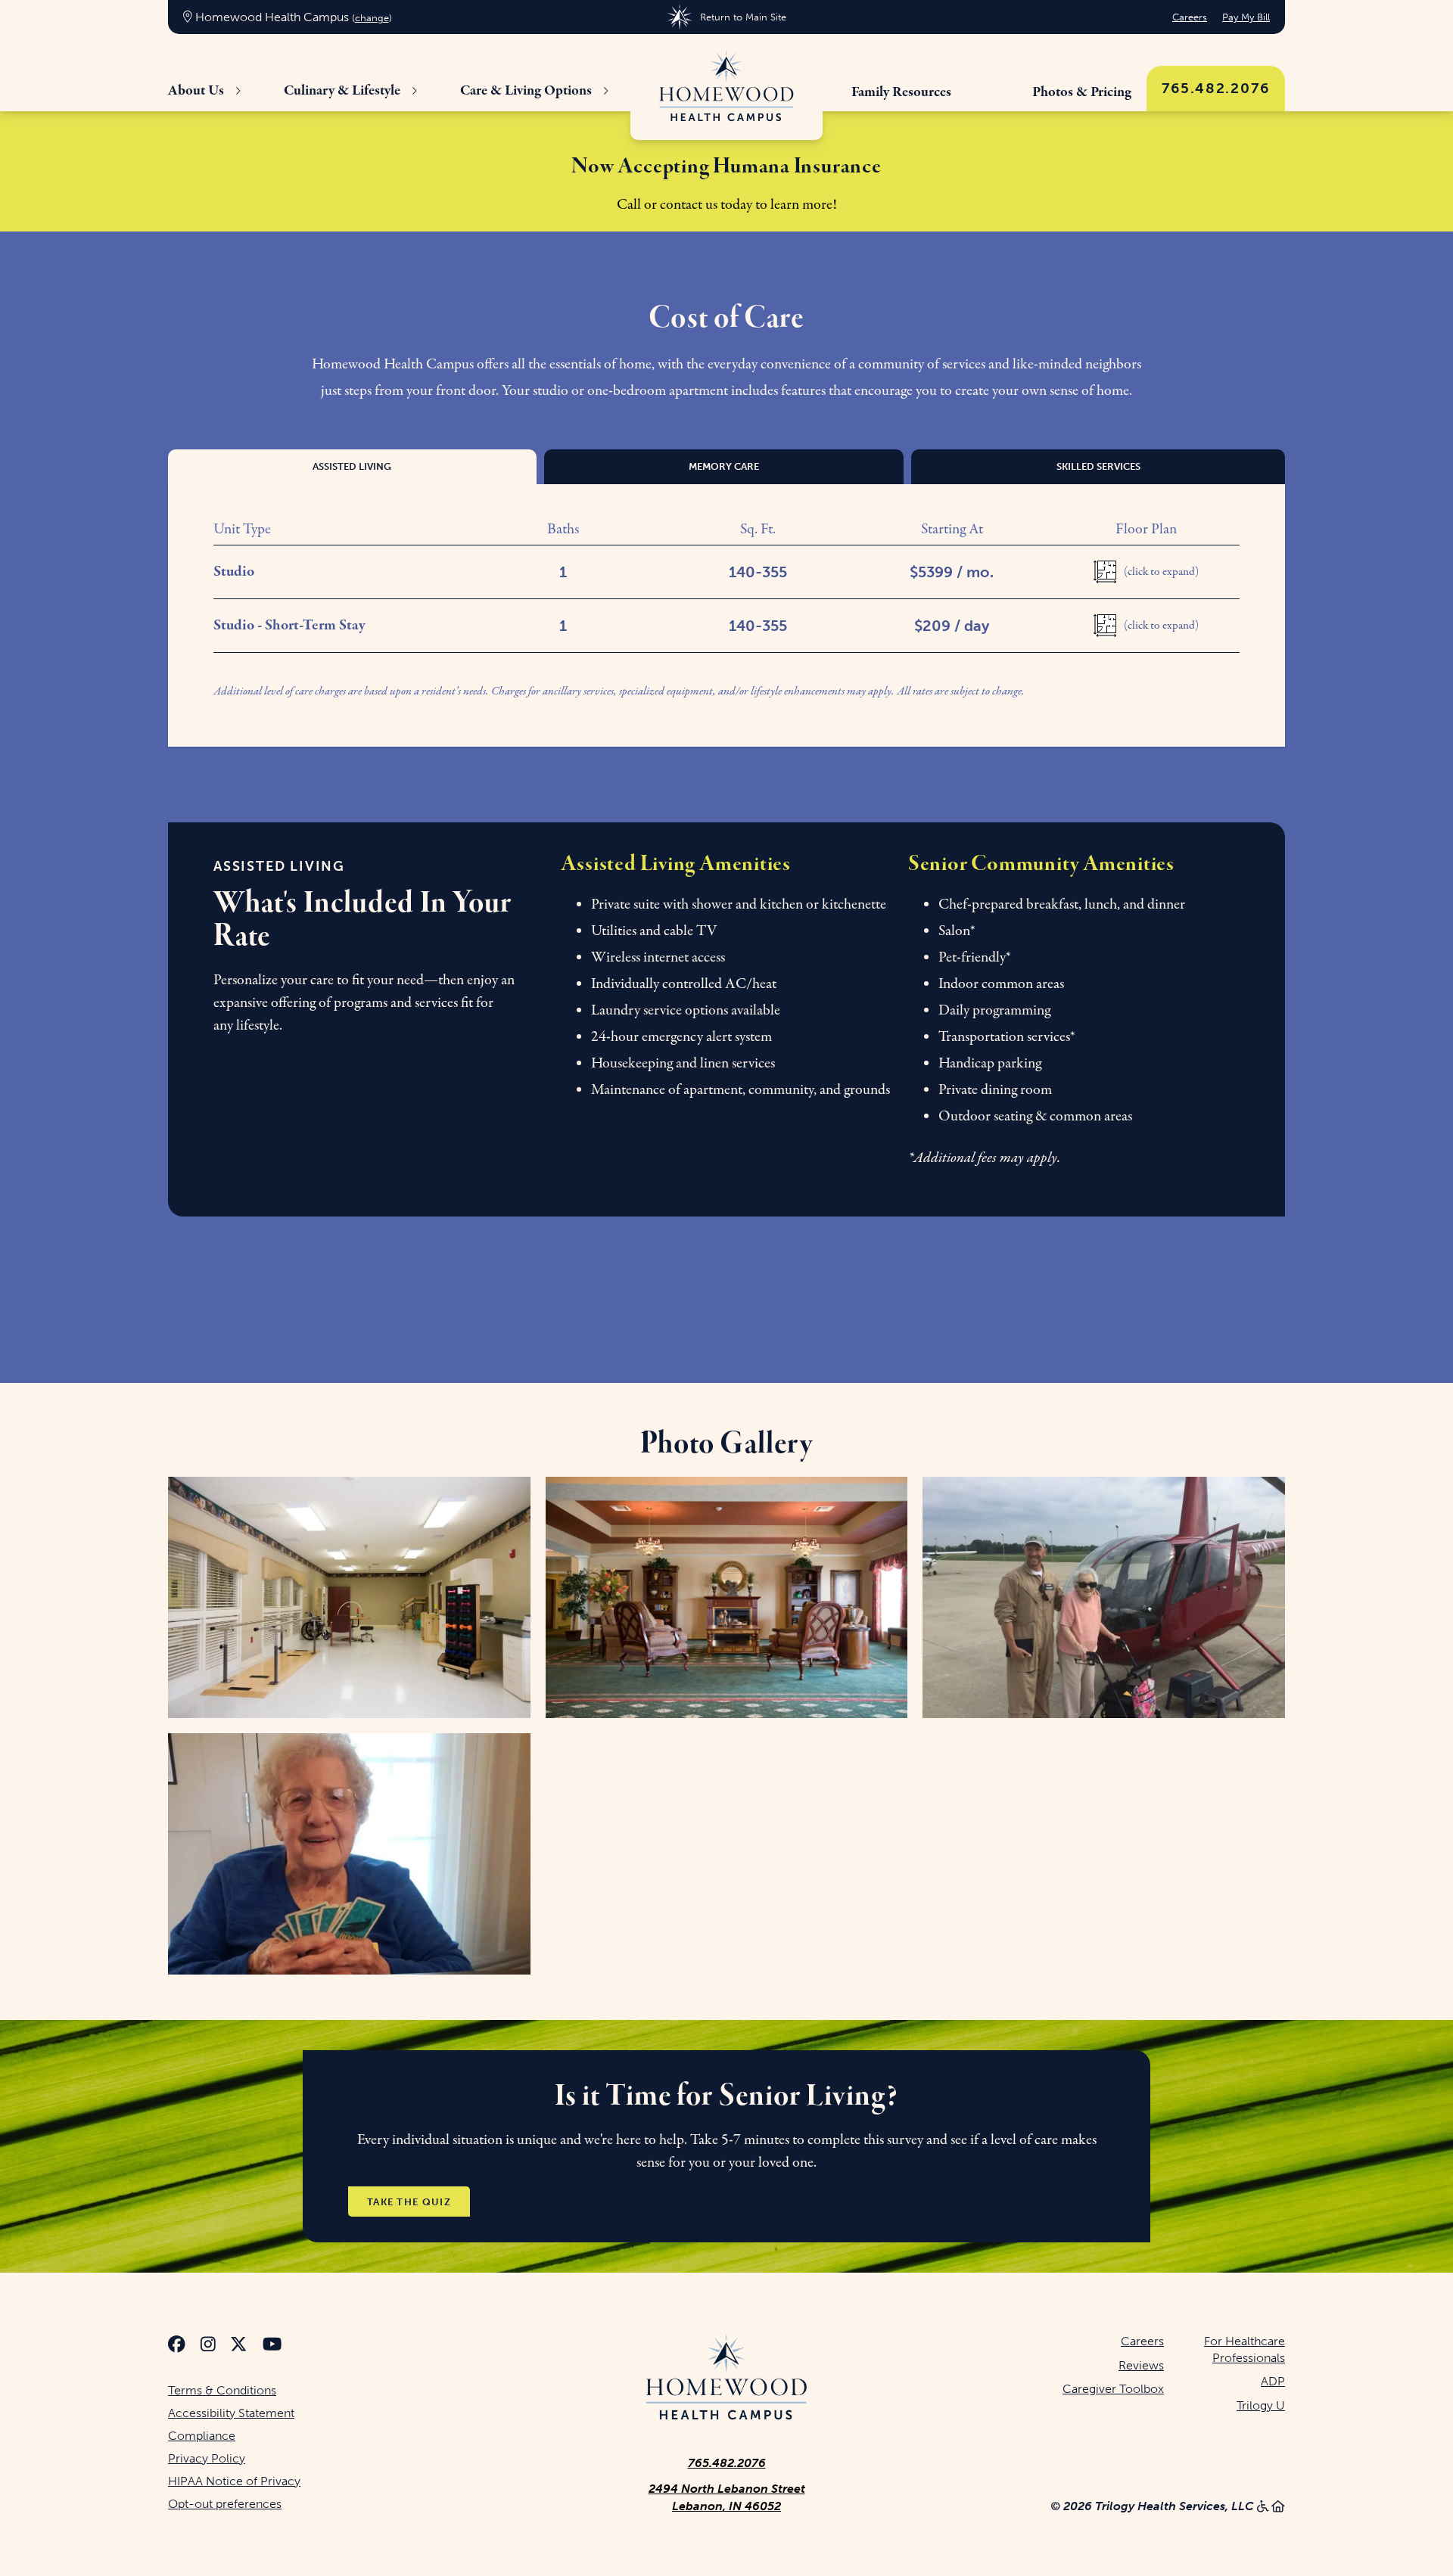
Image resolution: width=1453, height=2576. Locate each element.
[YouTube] (272, 2346)
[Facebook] (177, 2346)
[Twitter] (239, 2346)
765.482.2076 (1216, 88)
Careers (1190, 17)
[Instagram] (208, 2346)
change (372, 18)
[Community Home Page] (726, 87)
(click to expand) (1161, 572)
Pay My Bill (1246, 17)
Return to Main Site (743, 17)
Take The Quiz (409, 2201)
